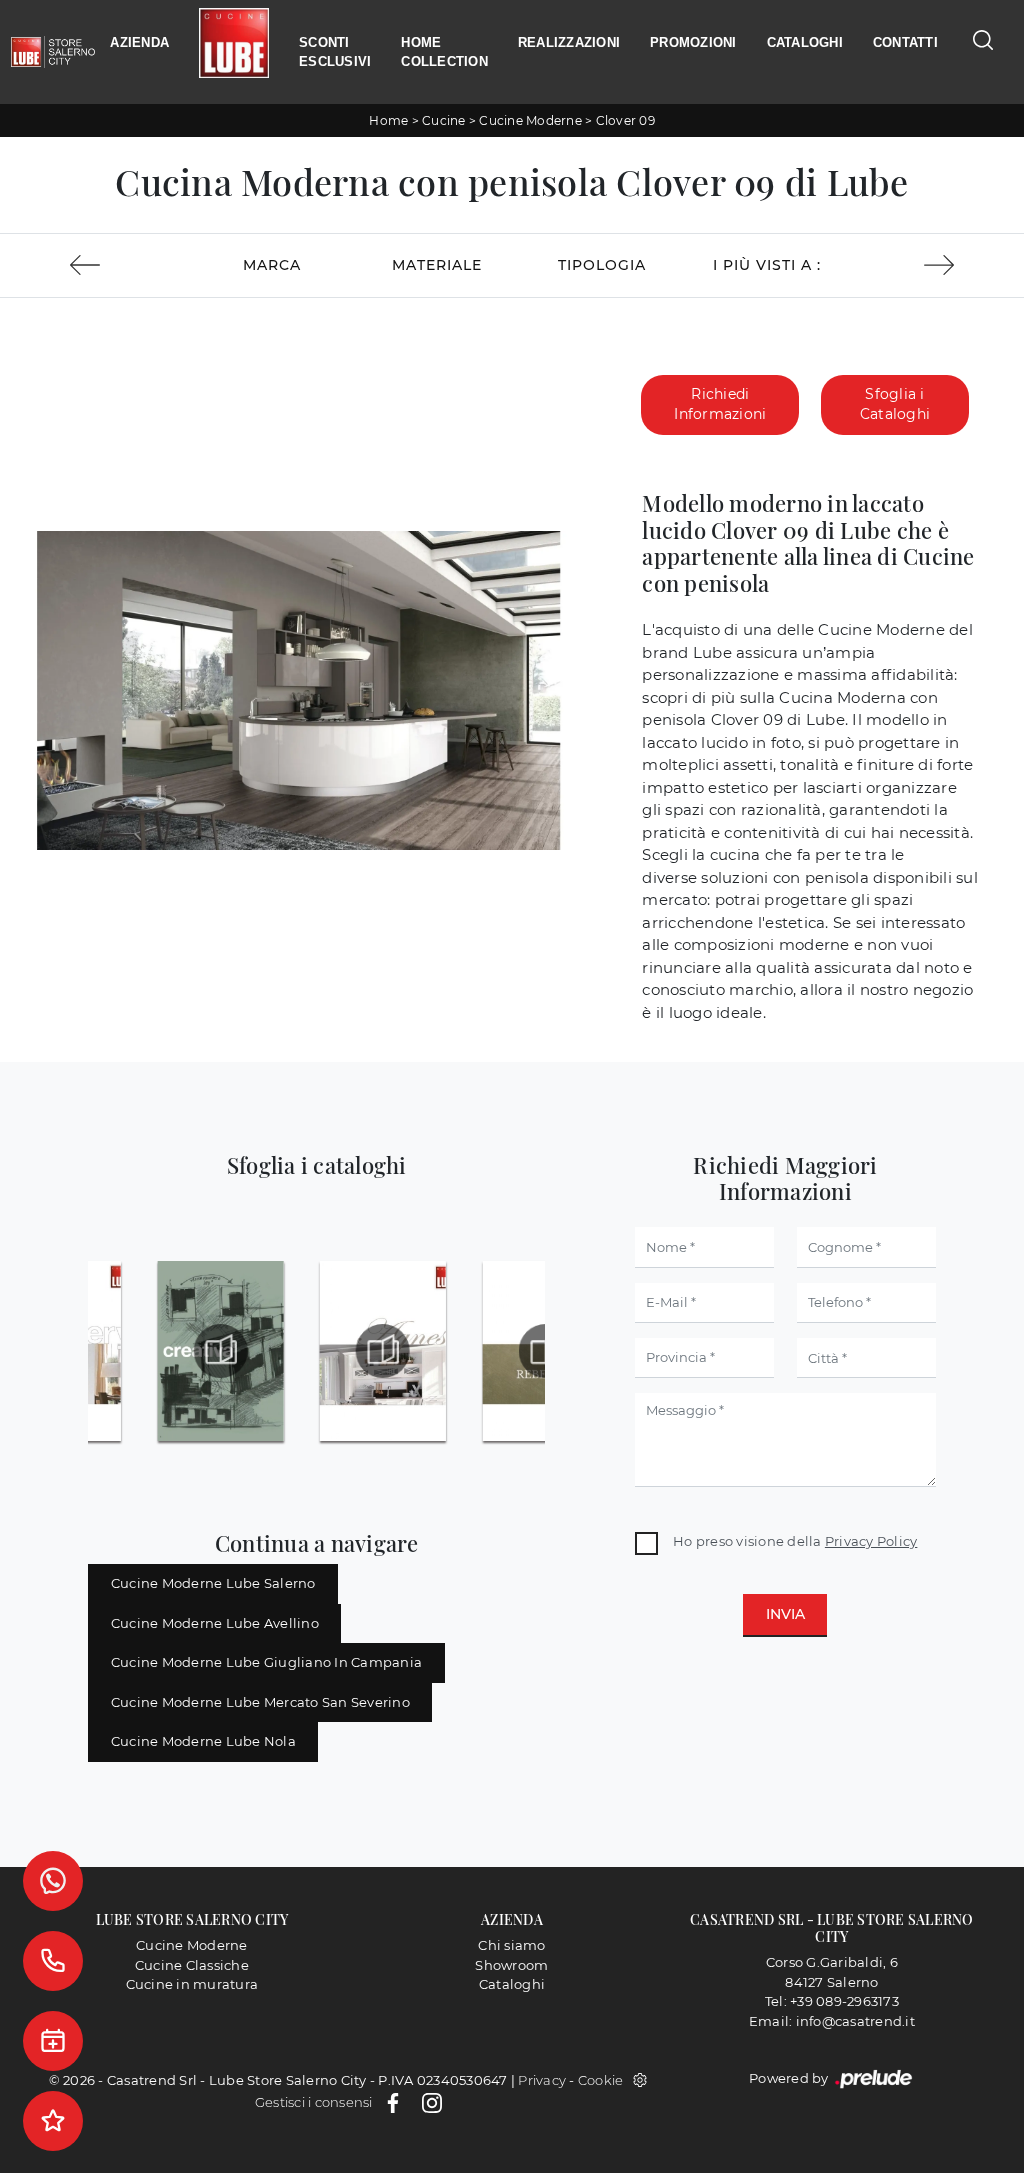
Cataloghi (805, 42)
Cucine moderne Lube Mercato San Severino (260, 1702)
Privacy (542, 2080)
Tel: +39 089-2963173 (832, 2001)
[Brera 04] (939, 265)
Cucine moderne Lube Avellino (215, 1623)
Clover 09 (625, 120)
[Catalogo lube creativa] (220, 1351)
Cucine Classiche (192, 1965)
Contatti (905, 42)
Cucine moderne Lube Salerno (213, 1583)
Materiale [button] (437, 265)
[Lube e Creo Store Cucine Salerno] (234, 52)
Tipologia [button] (602, 265)
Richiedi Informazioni (720, 404)
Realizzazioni (569, 42)
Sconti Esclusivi (335, 52)
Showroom (511, 1965)
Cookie (601, 2080)
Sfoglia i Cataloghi (895, 404)
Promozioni (693, 42)
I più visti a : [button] (767, 265)
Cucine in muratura (192, 1984)
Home (388, 120)
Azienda (139, 42)
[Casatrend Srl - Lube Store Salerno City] (53, 52)
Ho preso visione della (795, 1541)
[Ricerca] (983, 39)
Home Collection (444, 52)
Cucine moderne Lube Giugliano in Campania (266, 1662)
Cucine (444, 120)
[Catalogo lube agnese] (383, 1351)
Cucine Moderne (530, 120)
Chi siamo (511, 1945)
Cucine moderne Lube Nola (203, 1741)
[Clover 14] (85, 265)
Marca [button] (272, 265)
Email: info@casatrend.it (832, 2021)
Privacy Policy (871, 1541)
